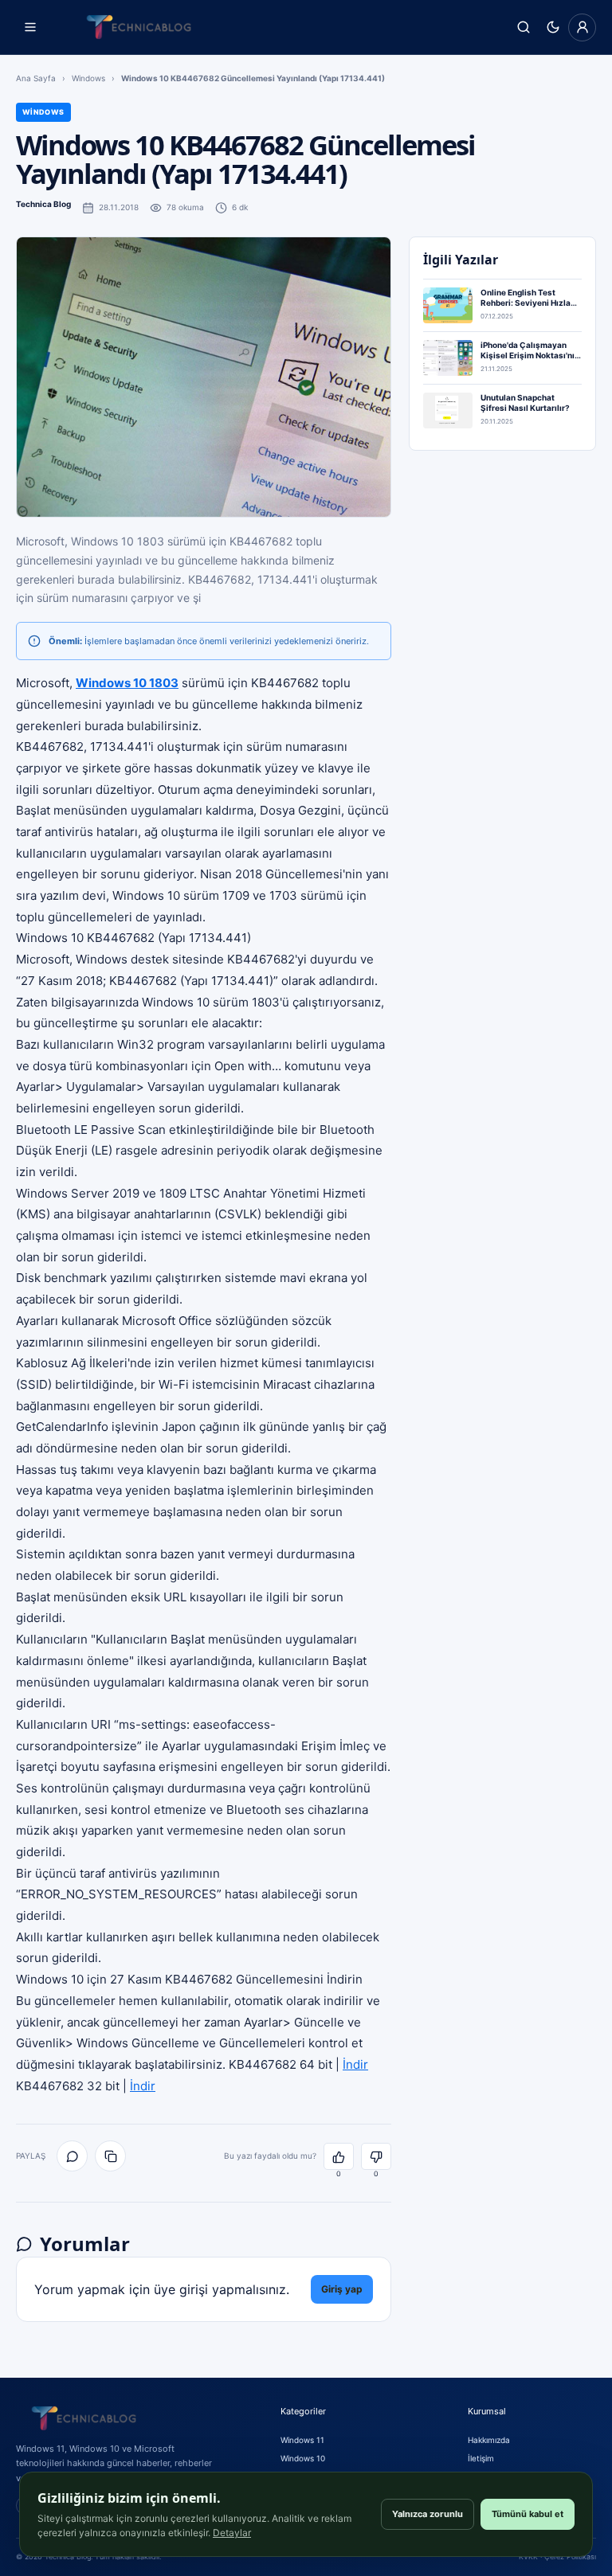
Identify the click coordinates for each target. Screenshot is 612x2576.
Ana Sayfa (36, 78)
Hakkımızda (489, 2440)
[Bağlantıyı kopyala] (110, 2156)
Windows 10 (303, 2458)
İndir (355, 2064)
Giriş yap (342, 2289)
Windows (88, 78)
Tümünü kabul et (528, 2514)
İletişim (481, 2458)
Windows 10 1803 (127, 683)
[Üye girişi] (582, 27)
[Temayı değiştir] (553, 27)
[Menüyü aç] (30, 27)
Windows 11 (302, 2440)
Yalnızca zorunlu (428, 2514)
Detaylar (232, 2533)
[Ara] (523, 27)
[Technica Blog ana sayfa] (139, 27)
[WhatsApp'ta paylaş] (72, 2156)
